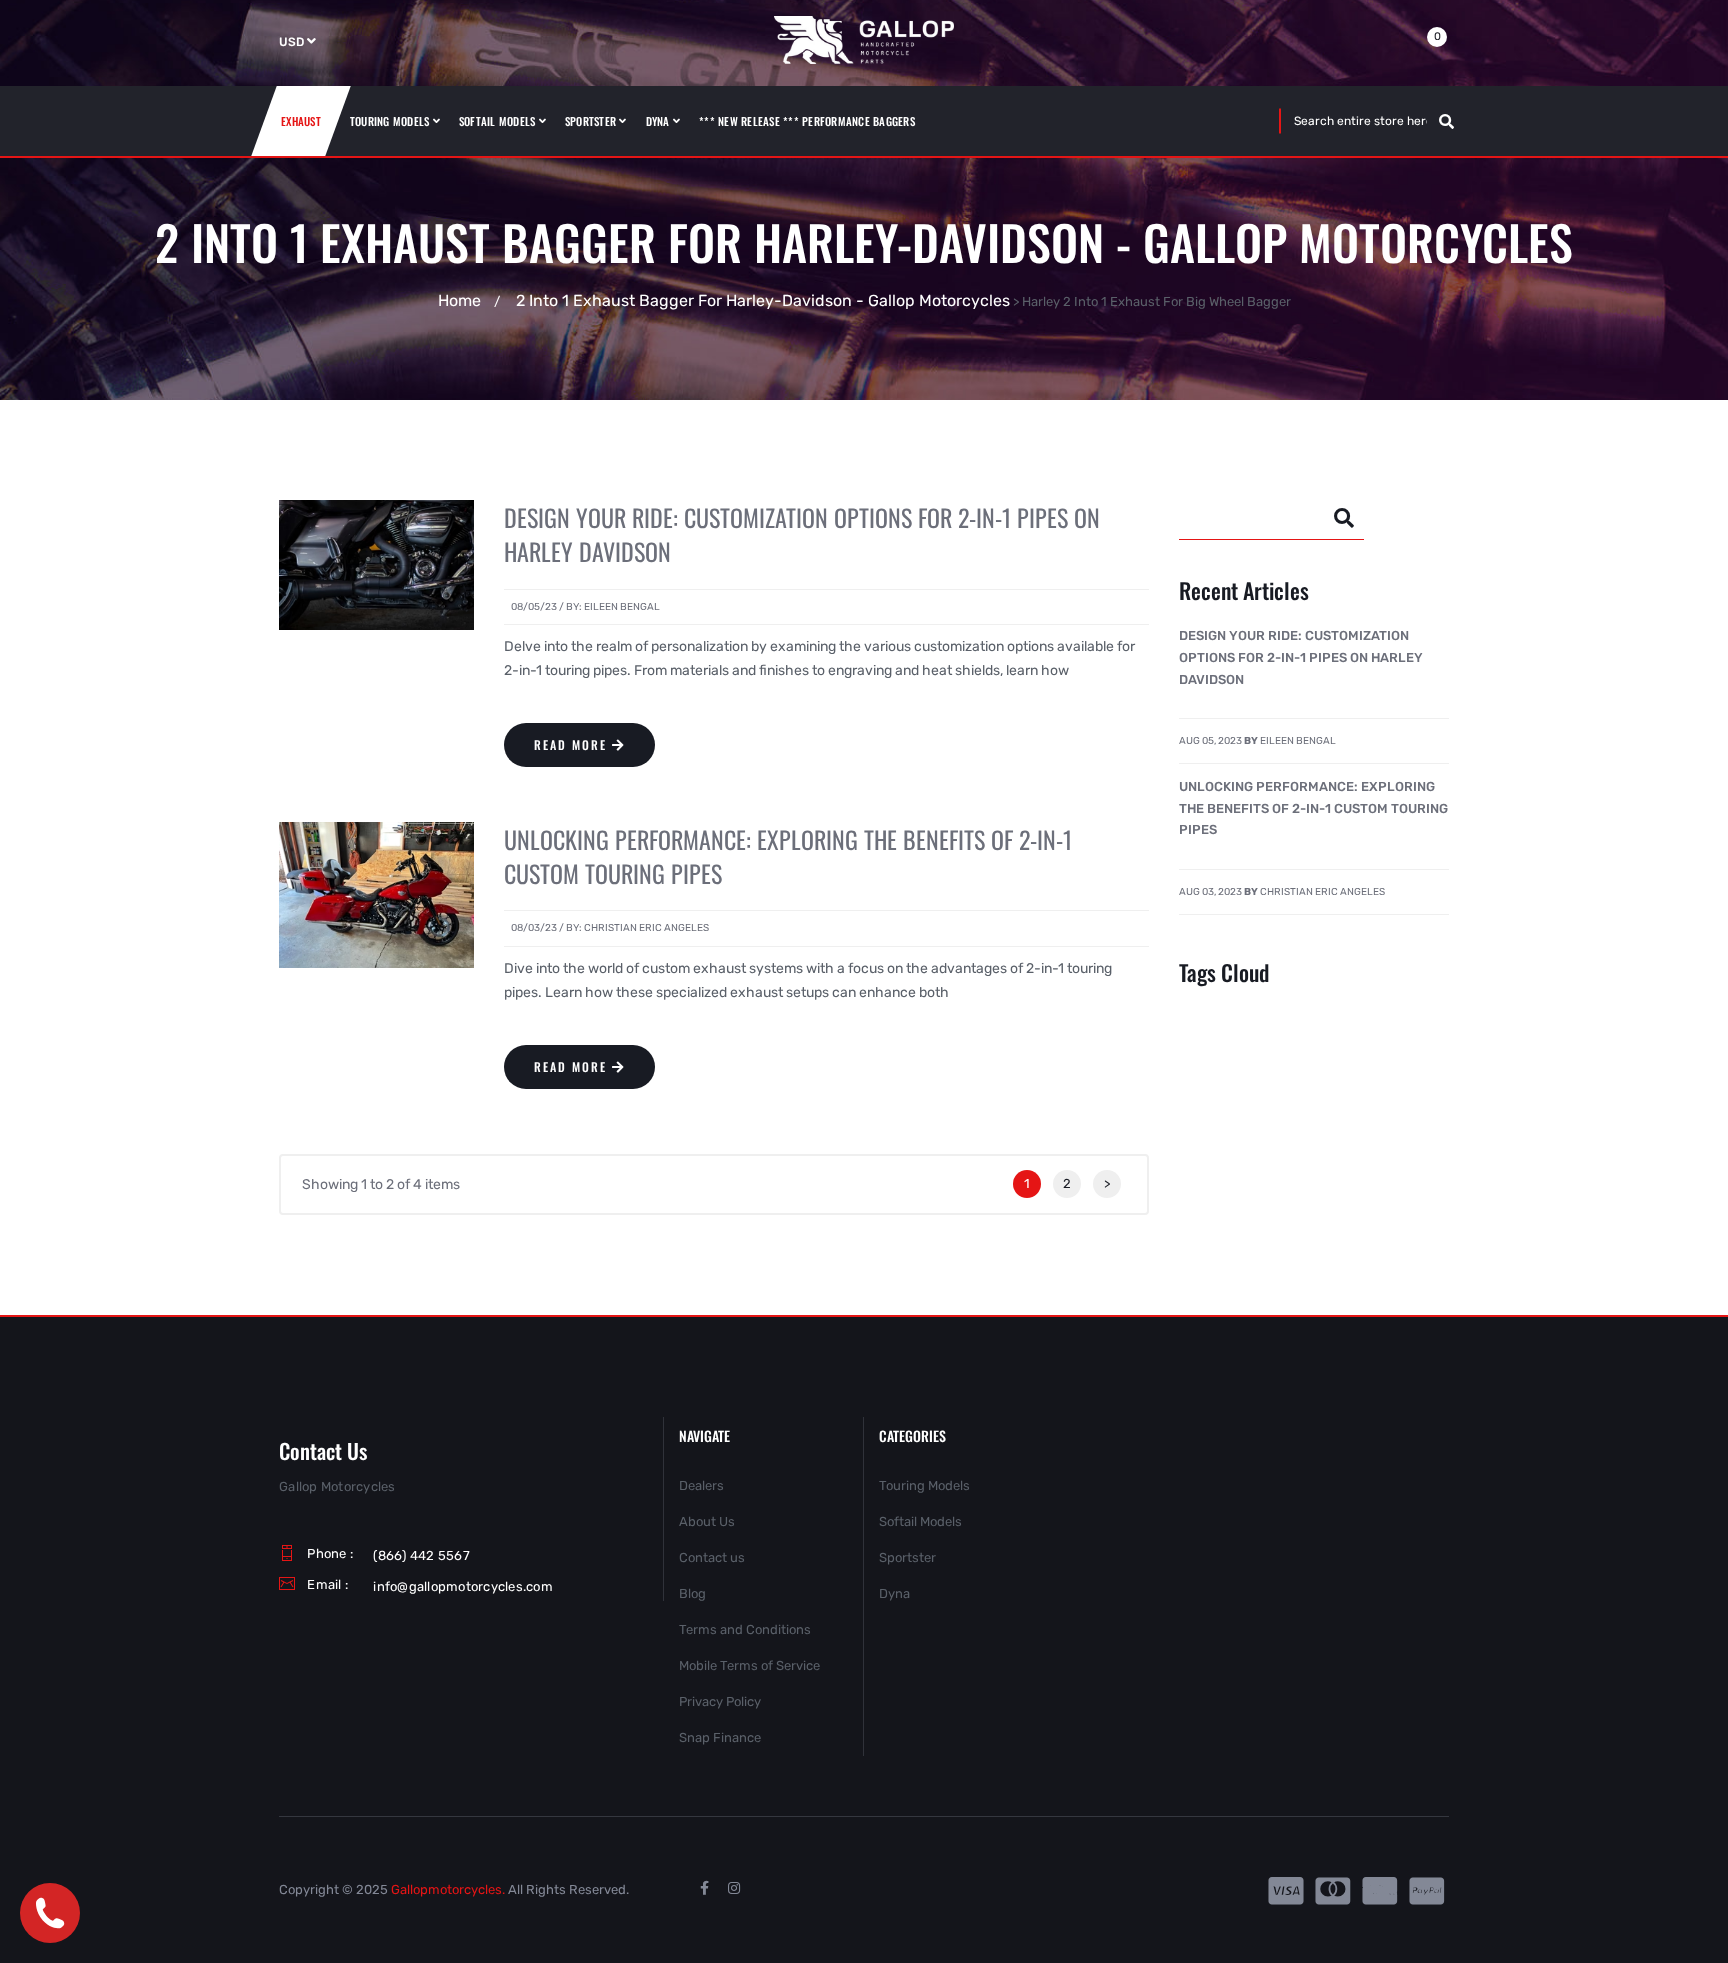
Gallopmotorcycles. (448, 1889)
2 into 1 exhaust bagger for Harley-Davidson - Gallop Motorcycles (763, 300)
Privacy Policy (720, 1701)
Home (459, 300)
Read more (570, 744)
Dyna (894, 1593)
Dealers (701, 1485)
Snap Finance (720, 1737)
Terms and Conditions (745, 1629)
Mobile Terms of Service (749, 1665)
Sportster (907, 1557)
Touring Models (924, 1485)
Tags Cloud (1224, 972)
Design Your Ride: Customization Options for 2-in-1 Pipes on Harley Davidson (802, 534)
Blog (692, 1593)
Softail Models (920, 1521)
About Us (707, 1521)
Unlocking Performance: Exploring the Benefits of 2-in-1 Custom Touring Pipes (788, 856)
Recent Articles (1244, 590)
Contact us (712, 1557)
